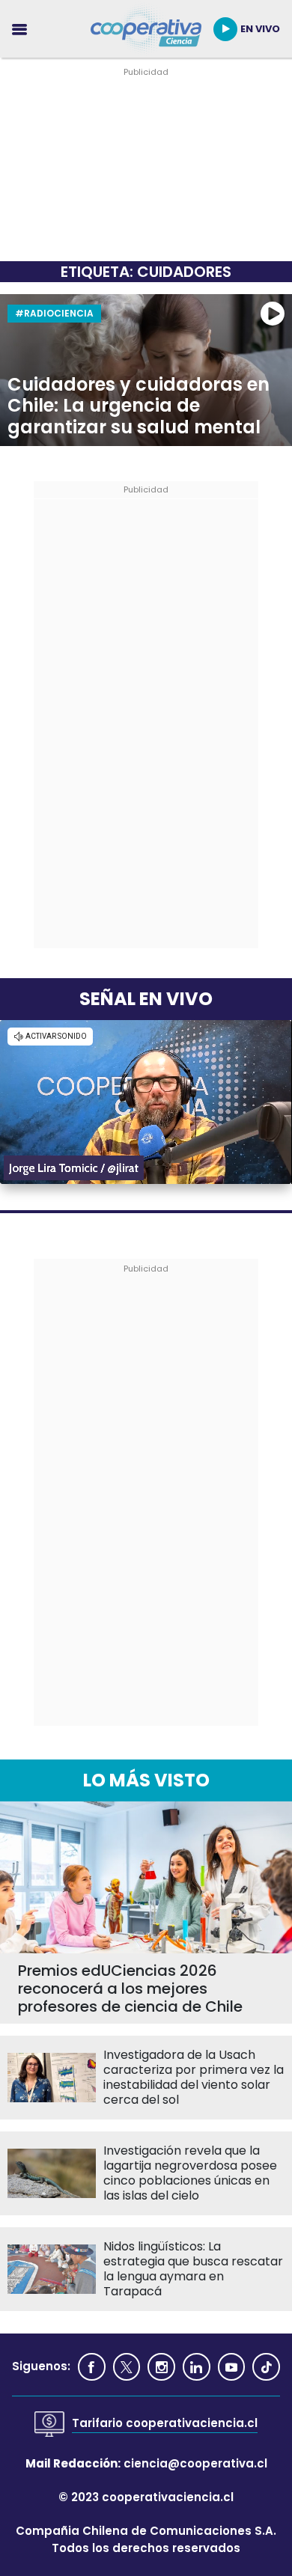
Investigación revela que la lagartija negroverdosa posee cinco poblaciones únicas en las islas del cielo (190, 2173)
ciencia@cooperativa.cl (195, 2463)
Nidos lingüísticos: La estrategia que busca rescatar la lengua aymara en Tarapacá (193, 2269)
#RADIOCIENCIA (54, 313)
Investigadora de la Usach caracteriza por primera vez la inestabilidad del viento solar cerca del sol (194, 2078)
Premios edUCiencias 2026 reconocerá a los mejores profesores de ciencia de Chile (130, 1989)
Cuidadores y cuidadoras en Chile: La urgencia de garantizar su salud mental (139, 406)
